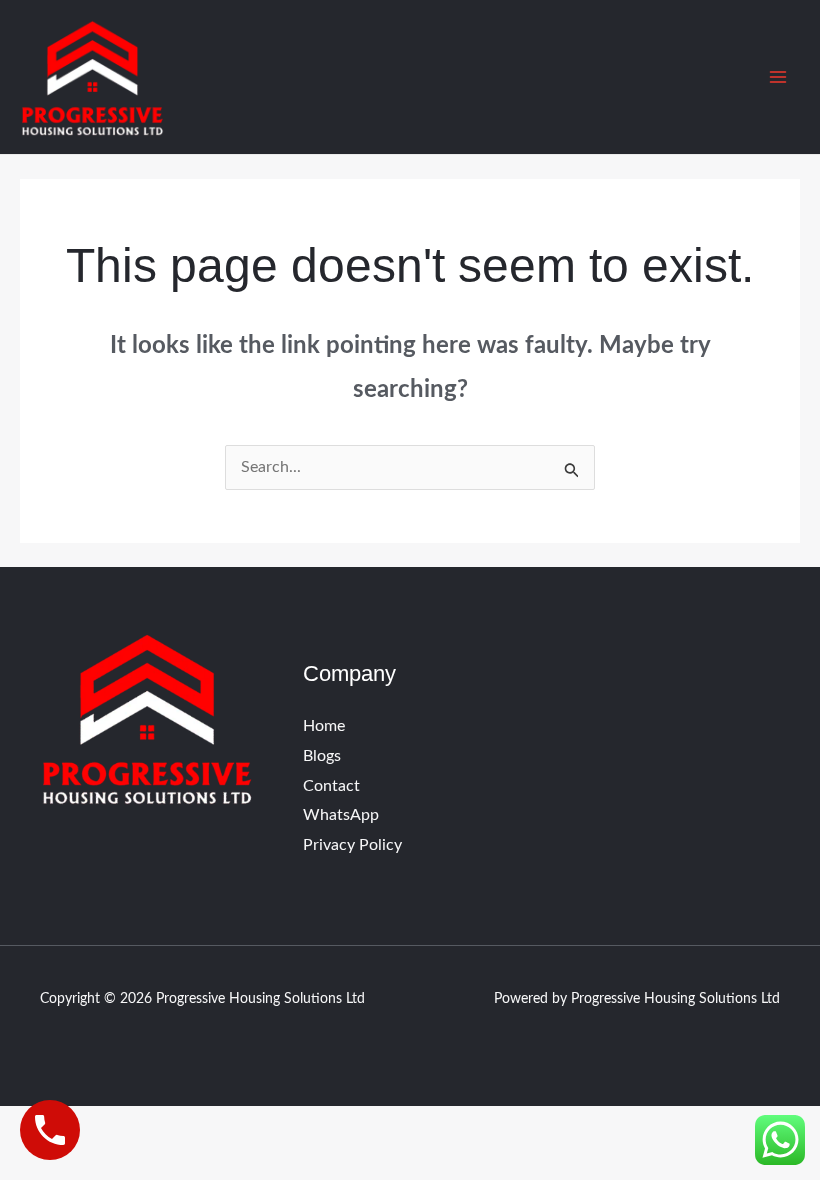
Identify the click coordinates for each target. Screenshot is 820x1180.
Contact (331, 786)
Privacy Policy (352, 845)
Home (324, 726)
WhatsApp (341, 815)
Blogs (322, 756)
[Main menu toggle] (778, 77)
